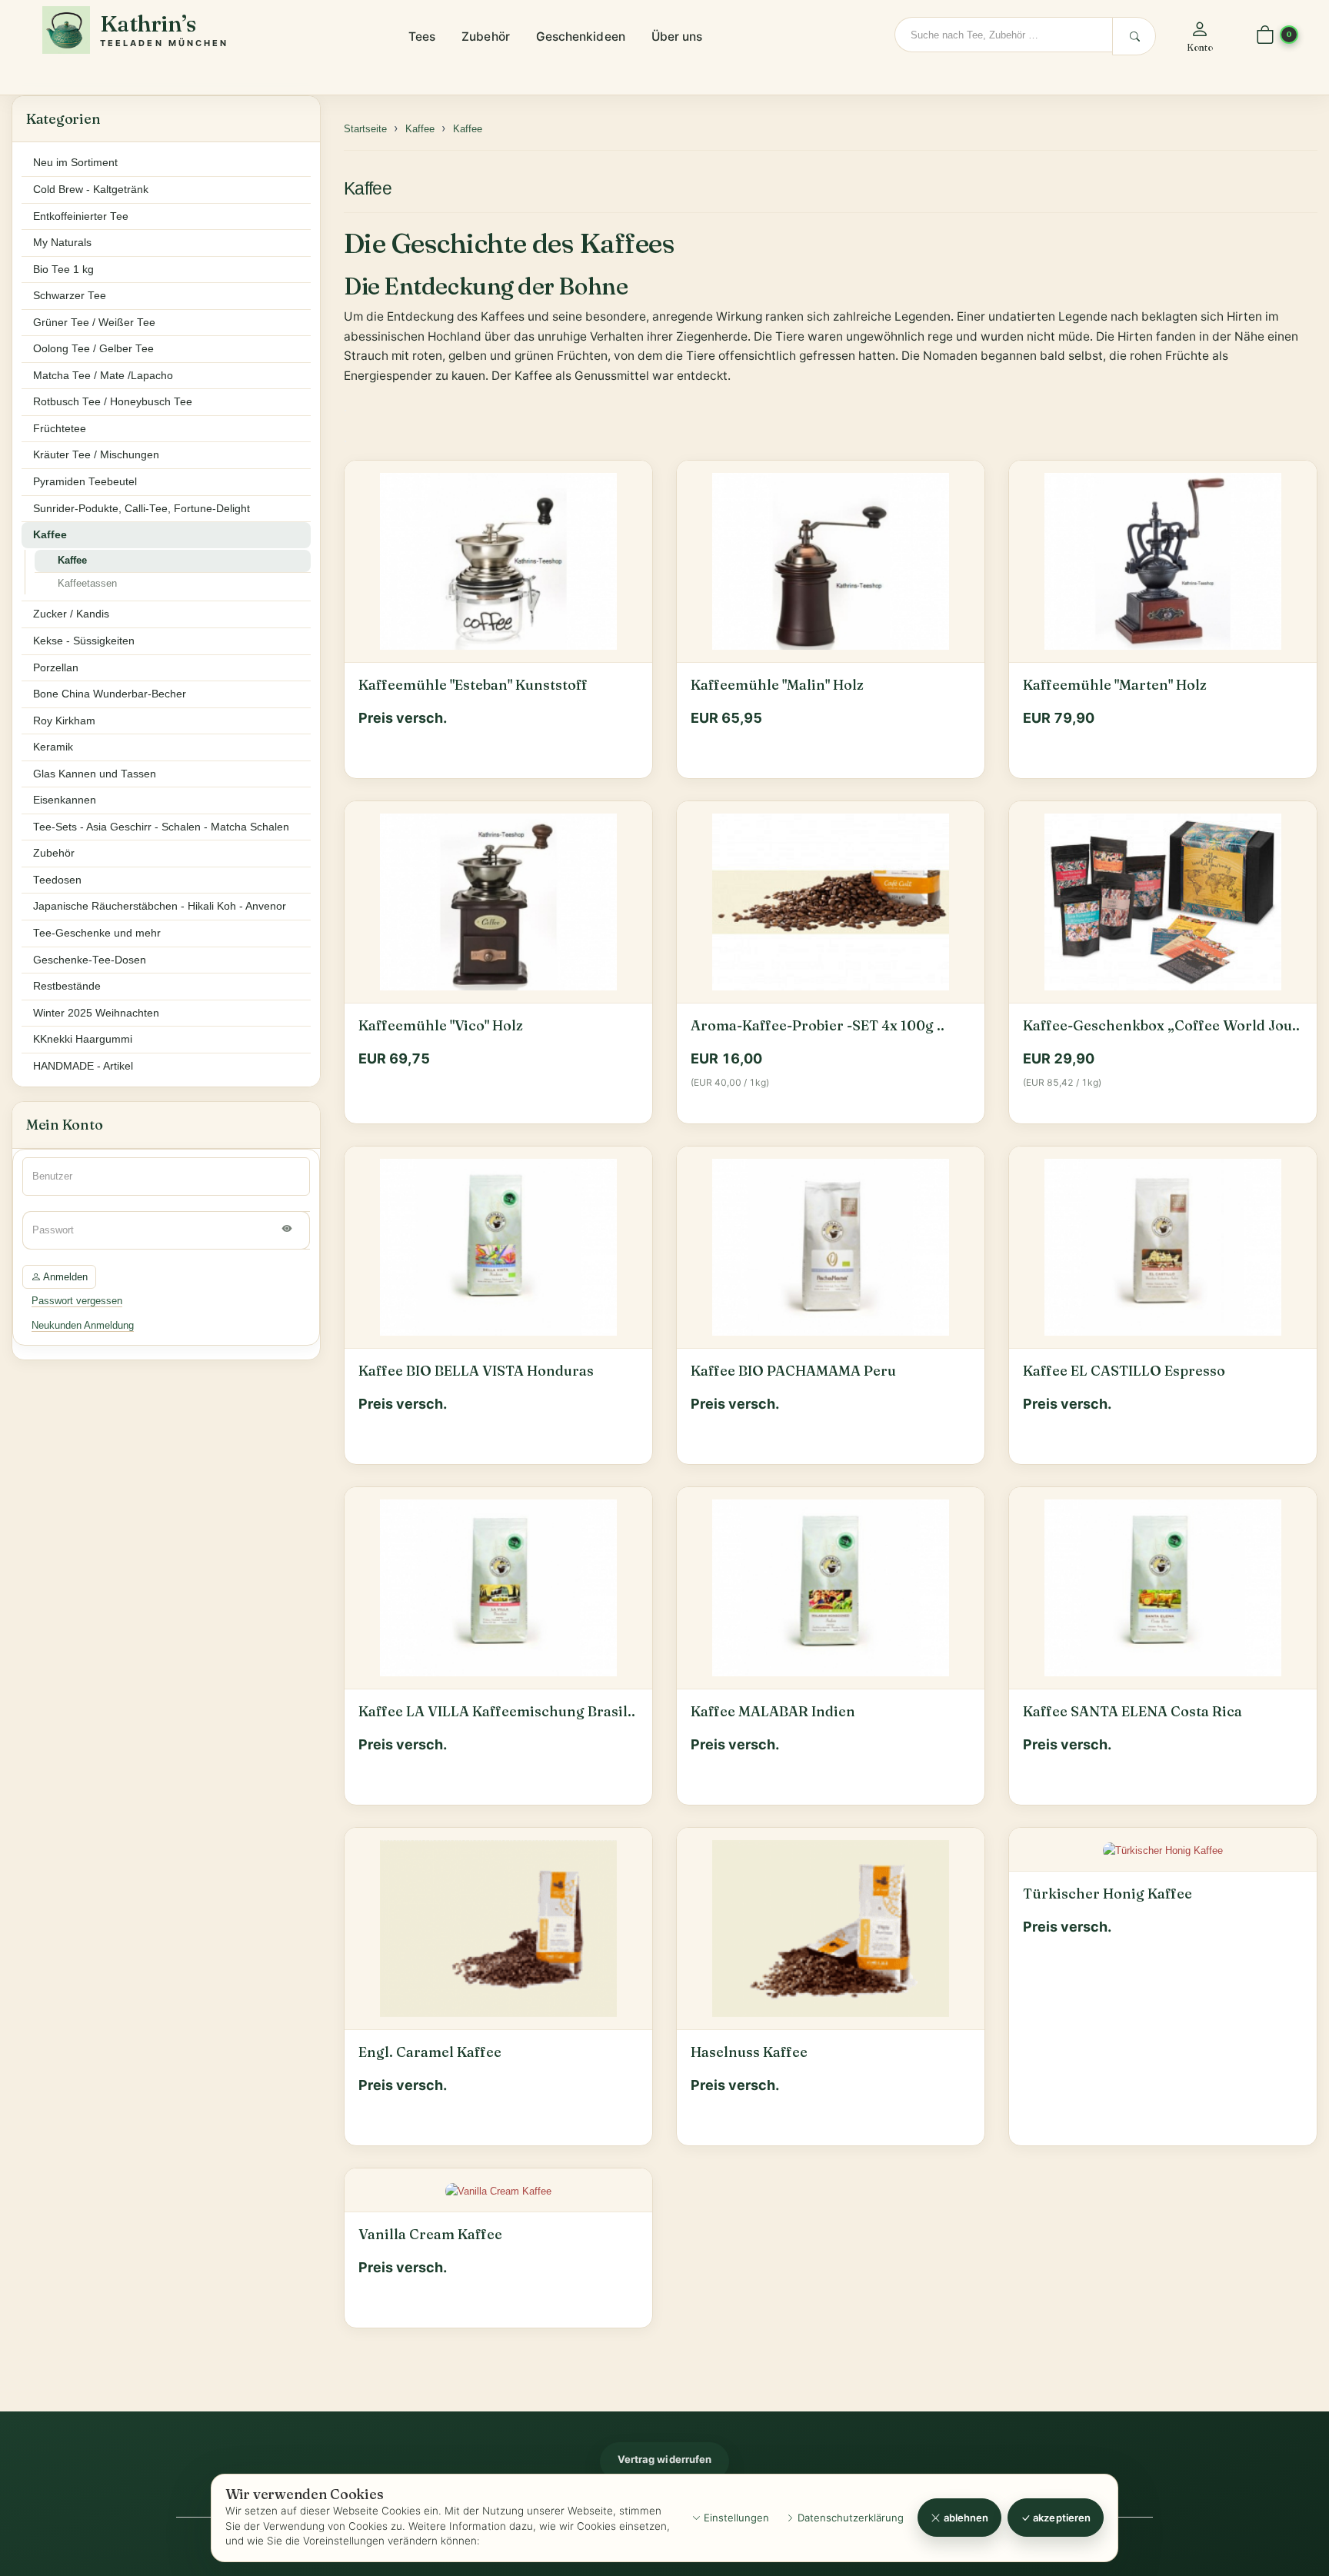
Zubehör (486, 37)
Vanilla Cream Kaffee (430, 2235)
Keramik (53, 747)
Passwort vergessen (77, 1301)
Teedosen (57, 880)
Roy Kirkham (64, 721)
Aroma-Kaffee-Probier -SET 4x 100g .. (818, 1026)
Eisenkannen (65, 800)
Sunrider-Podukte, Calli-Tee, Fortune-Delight (142, 509)
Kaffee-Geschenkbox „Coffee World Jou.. (1161, 1026)
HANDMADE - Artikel (83, 1066)
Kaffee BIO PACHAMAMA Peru (793, 1371)
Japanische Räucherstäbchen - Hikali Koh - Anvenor (160, 906)
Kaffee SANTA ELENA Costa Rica (1132, 1712)
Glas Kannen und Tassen (95, 774)
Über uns (677, 37)
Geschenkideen (581, 37)
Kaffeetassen (87, 583)
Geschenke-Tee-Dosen (90, 960)
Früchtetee (60, 429)
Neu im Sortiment (75, 163)
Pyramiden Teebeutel (85, 482)
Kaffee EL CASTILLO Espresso (1124, 1371)
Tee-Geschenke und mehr (97, 933)
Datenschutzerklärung (849, 2518)
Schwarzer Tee (70, 296)
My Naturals (62, 243)
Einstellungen (735, 2518)
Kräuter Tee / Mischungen (96, 455)
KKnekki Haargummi (83, 1039)
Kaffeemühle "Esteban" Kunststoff (473, 685)
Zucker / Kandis (71, 614)
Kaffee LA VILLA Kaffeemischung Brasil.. (497, 1712)
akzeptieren (1061, 2518)
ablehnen (965, 2518)
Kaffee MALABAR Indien (773, 1712)
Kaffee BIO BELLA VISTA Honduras (476, 1371)
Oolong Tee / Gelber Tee (93, 349)
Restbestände (67, 986)
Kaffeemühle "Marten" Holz (1115, 685)
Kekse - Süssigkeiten (84, 641)
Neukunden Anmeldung (83, 1325)
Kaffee (368, 188)
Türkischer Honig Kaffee (1107, 1894)
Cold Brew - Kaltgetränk (91, 190)
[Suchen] (1134, 36)
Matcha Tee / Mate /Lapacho (103, 376)
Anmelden (64, 1277)
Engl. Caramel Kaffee (430, 2052)
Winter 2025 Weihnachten (96, 1013)
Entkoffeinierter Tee (81, 216)
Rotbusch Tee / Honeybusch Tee (113, 402)
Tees (422, 37)
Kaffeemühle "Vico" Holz (441, 1026)
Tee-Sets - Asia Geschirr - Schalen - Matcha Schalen (161, 827)
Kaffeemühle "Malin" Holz (777, 685)
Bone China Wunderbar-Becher (110, 694)
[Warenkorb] (1265, 36)
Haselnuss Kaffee (749, 2052)
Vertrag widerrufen (664, 2459)
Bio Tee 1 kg (63, 270)
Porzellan (56, 668)
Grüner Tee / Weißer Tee (94, 323)
